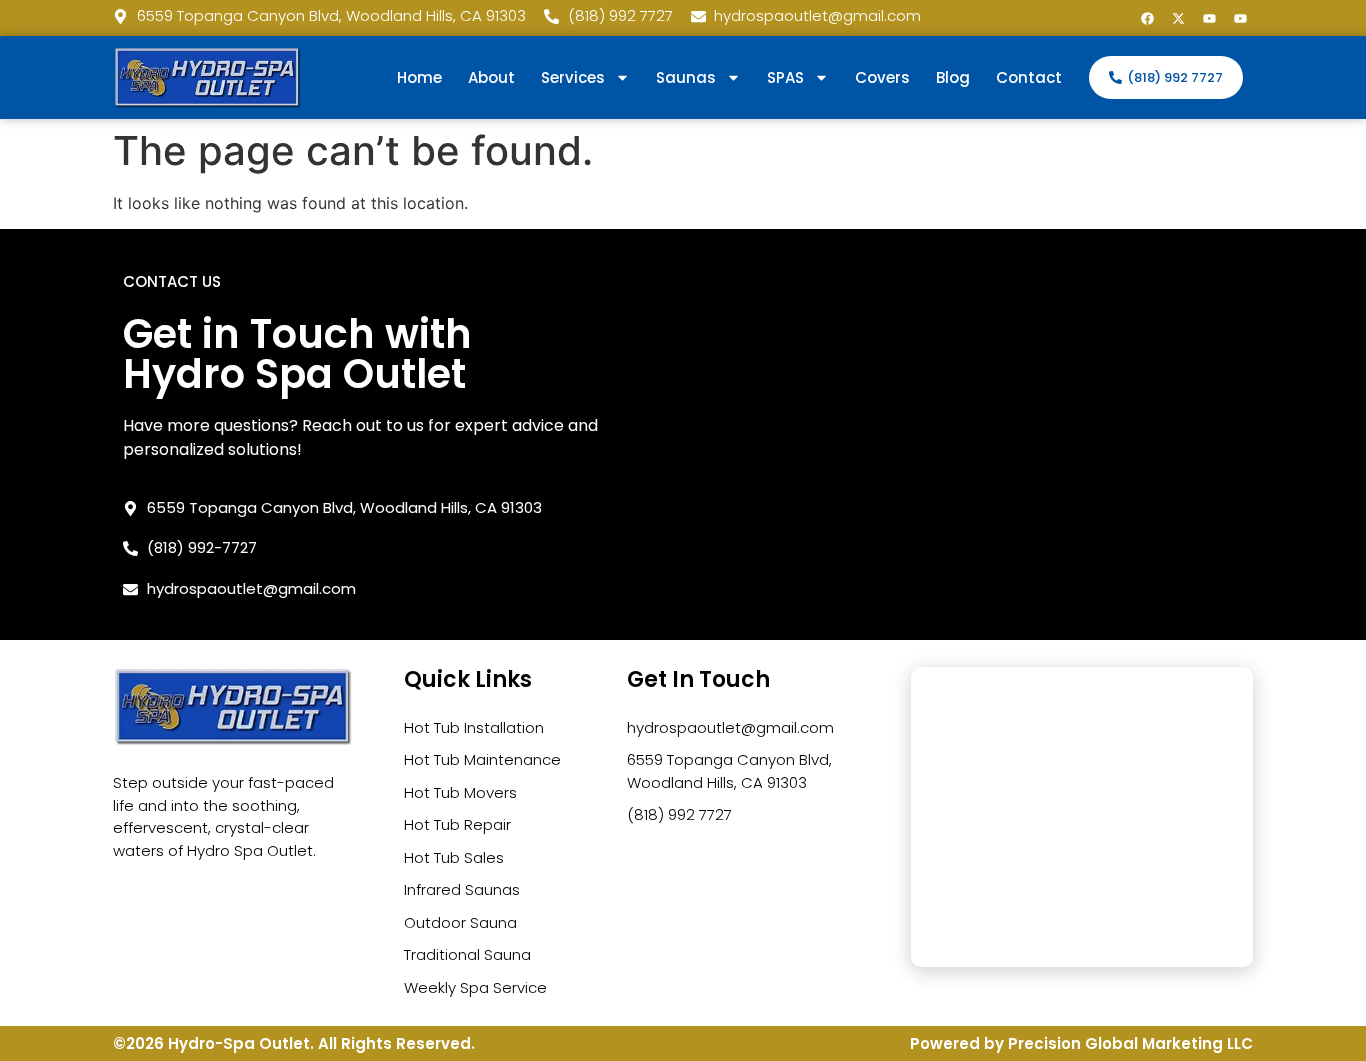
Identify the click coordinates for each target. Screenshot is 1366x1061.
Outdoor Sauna (460, 922)
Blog (953, 77)
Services (573, 77)
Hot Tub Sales (454, 857)
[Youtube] (1209, 18)
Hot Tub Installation (474, 727)
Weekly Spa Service (475, 987)
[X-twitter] (1178, 18)
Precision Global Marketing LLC (1130, 1043)
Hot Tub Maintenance (482, 759)
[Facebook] (1147, 18)
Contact (1029, 77)
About (491, 77)
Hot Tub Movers (460, 792)
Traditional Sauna (467, 954)
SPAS (785, 77)
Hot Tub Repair (457, 824)
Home (419, 77)
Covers (882, 77)
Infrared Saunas (462, 889)
